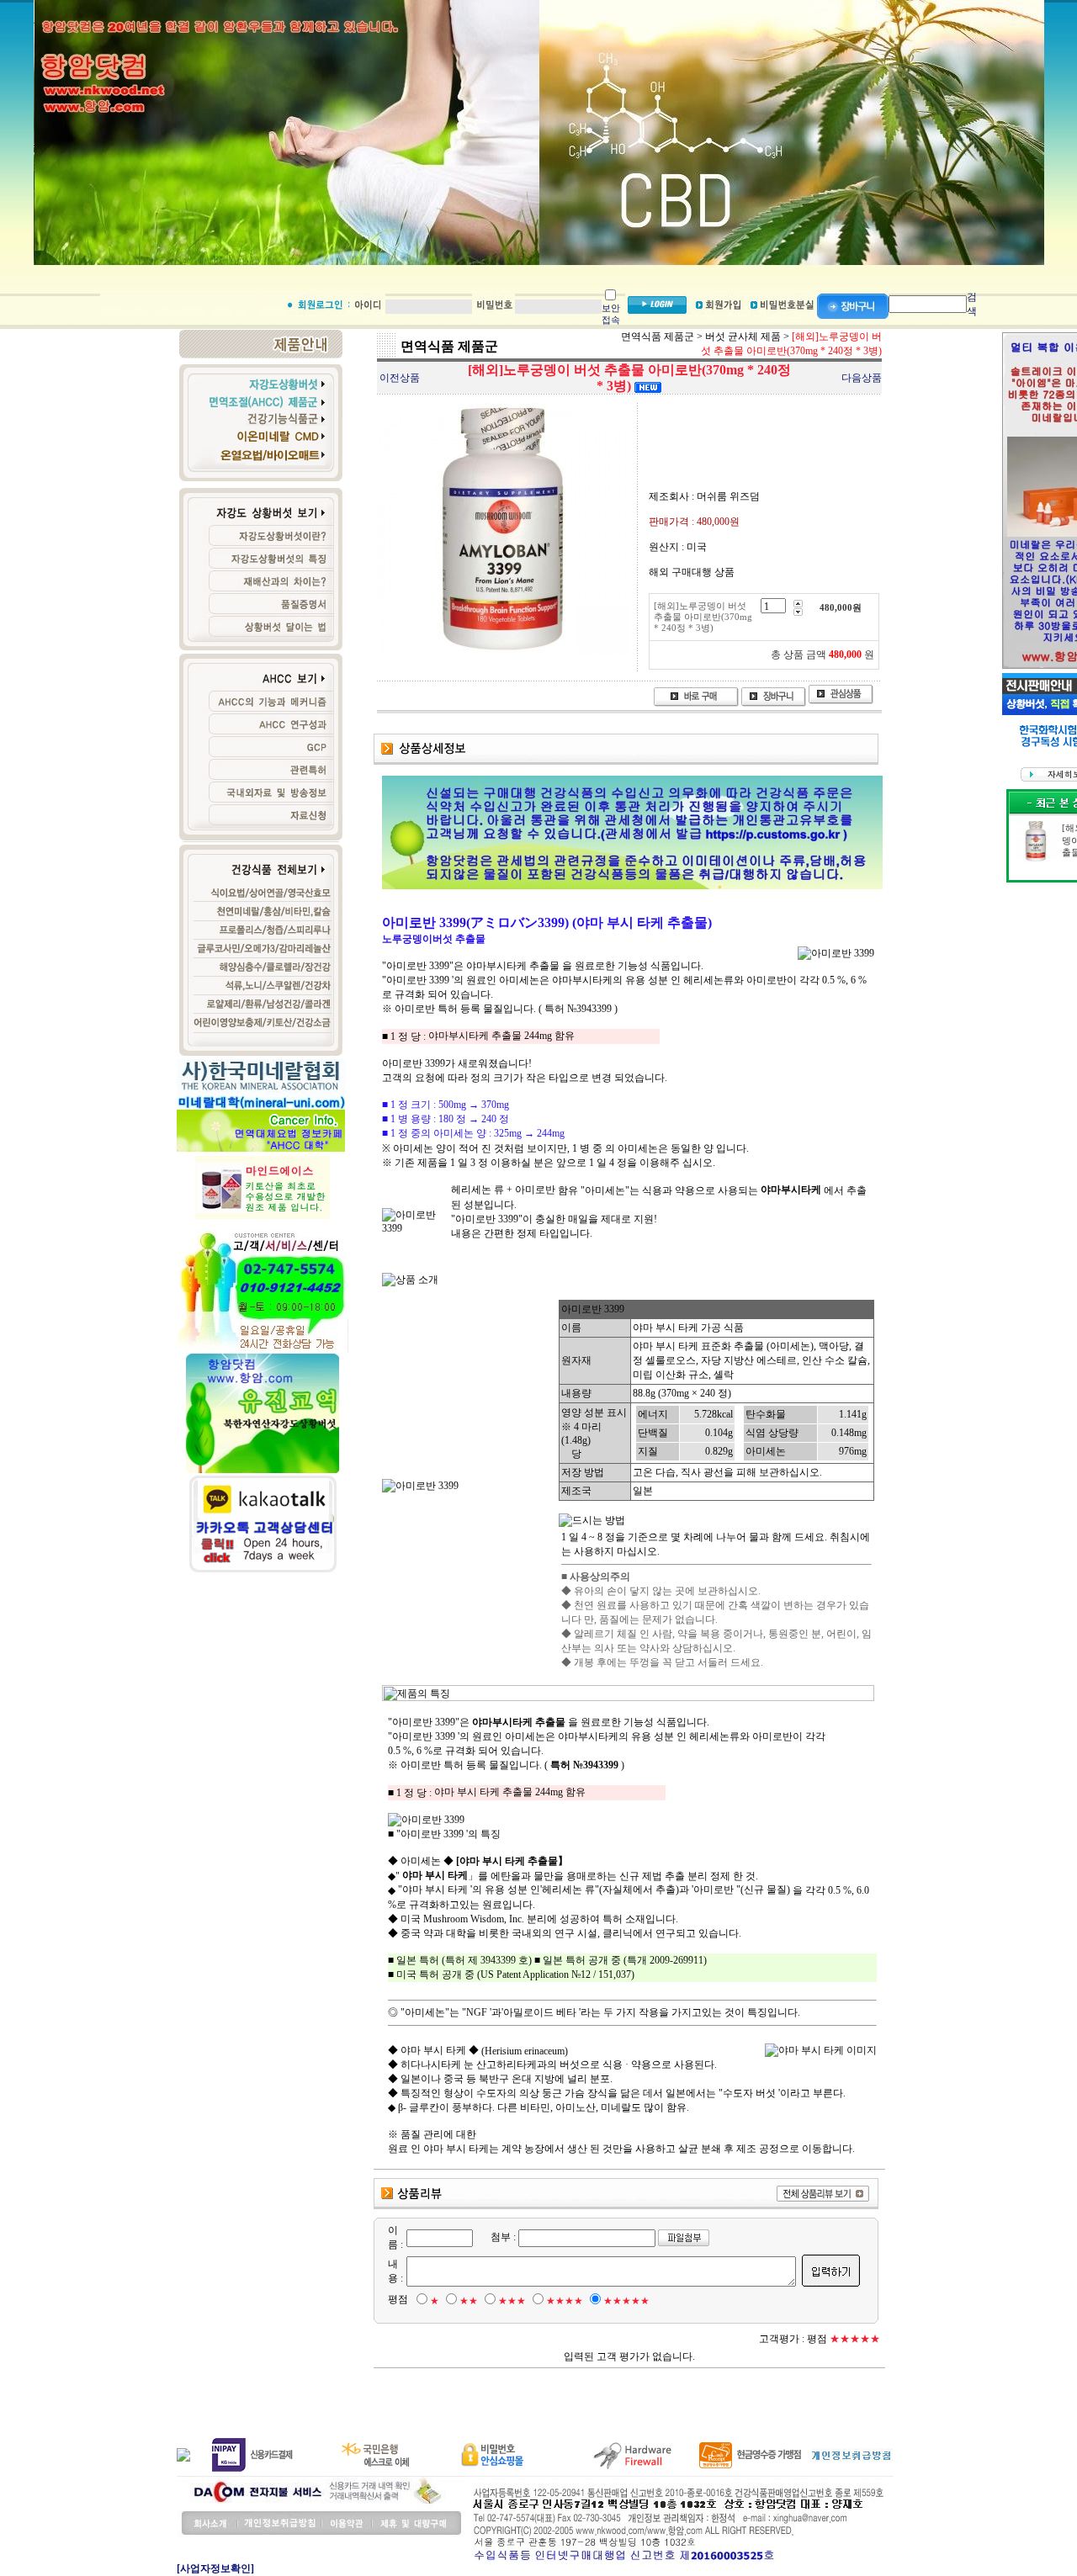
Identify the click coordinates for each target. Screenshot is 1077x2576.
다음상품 (862, 378)
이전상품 (400, 378)
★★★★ (565, 2301)
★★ (469, 2301)
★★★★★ (626, 2301)
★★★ (512, 2301)
